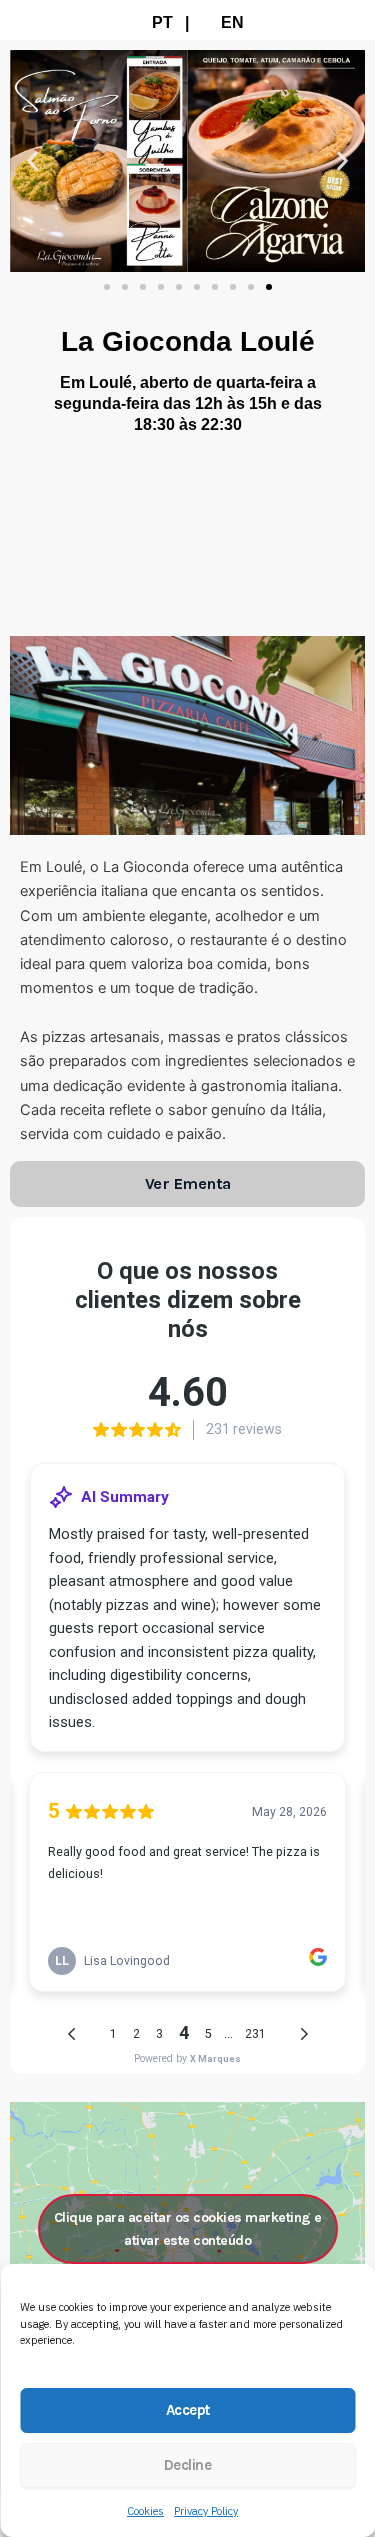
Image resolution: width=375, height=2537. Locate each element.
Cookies (145, 2511)
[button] (32, 161)
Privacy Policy (206, 2511)
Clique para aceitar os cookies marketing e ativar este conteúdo (188, 2229)
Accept (188, 2410)
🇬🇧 (211, 22)
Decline (188, 2465)
